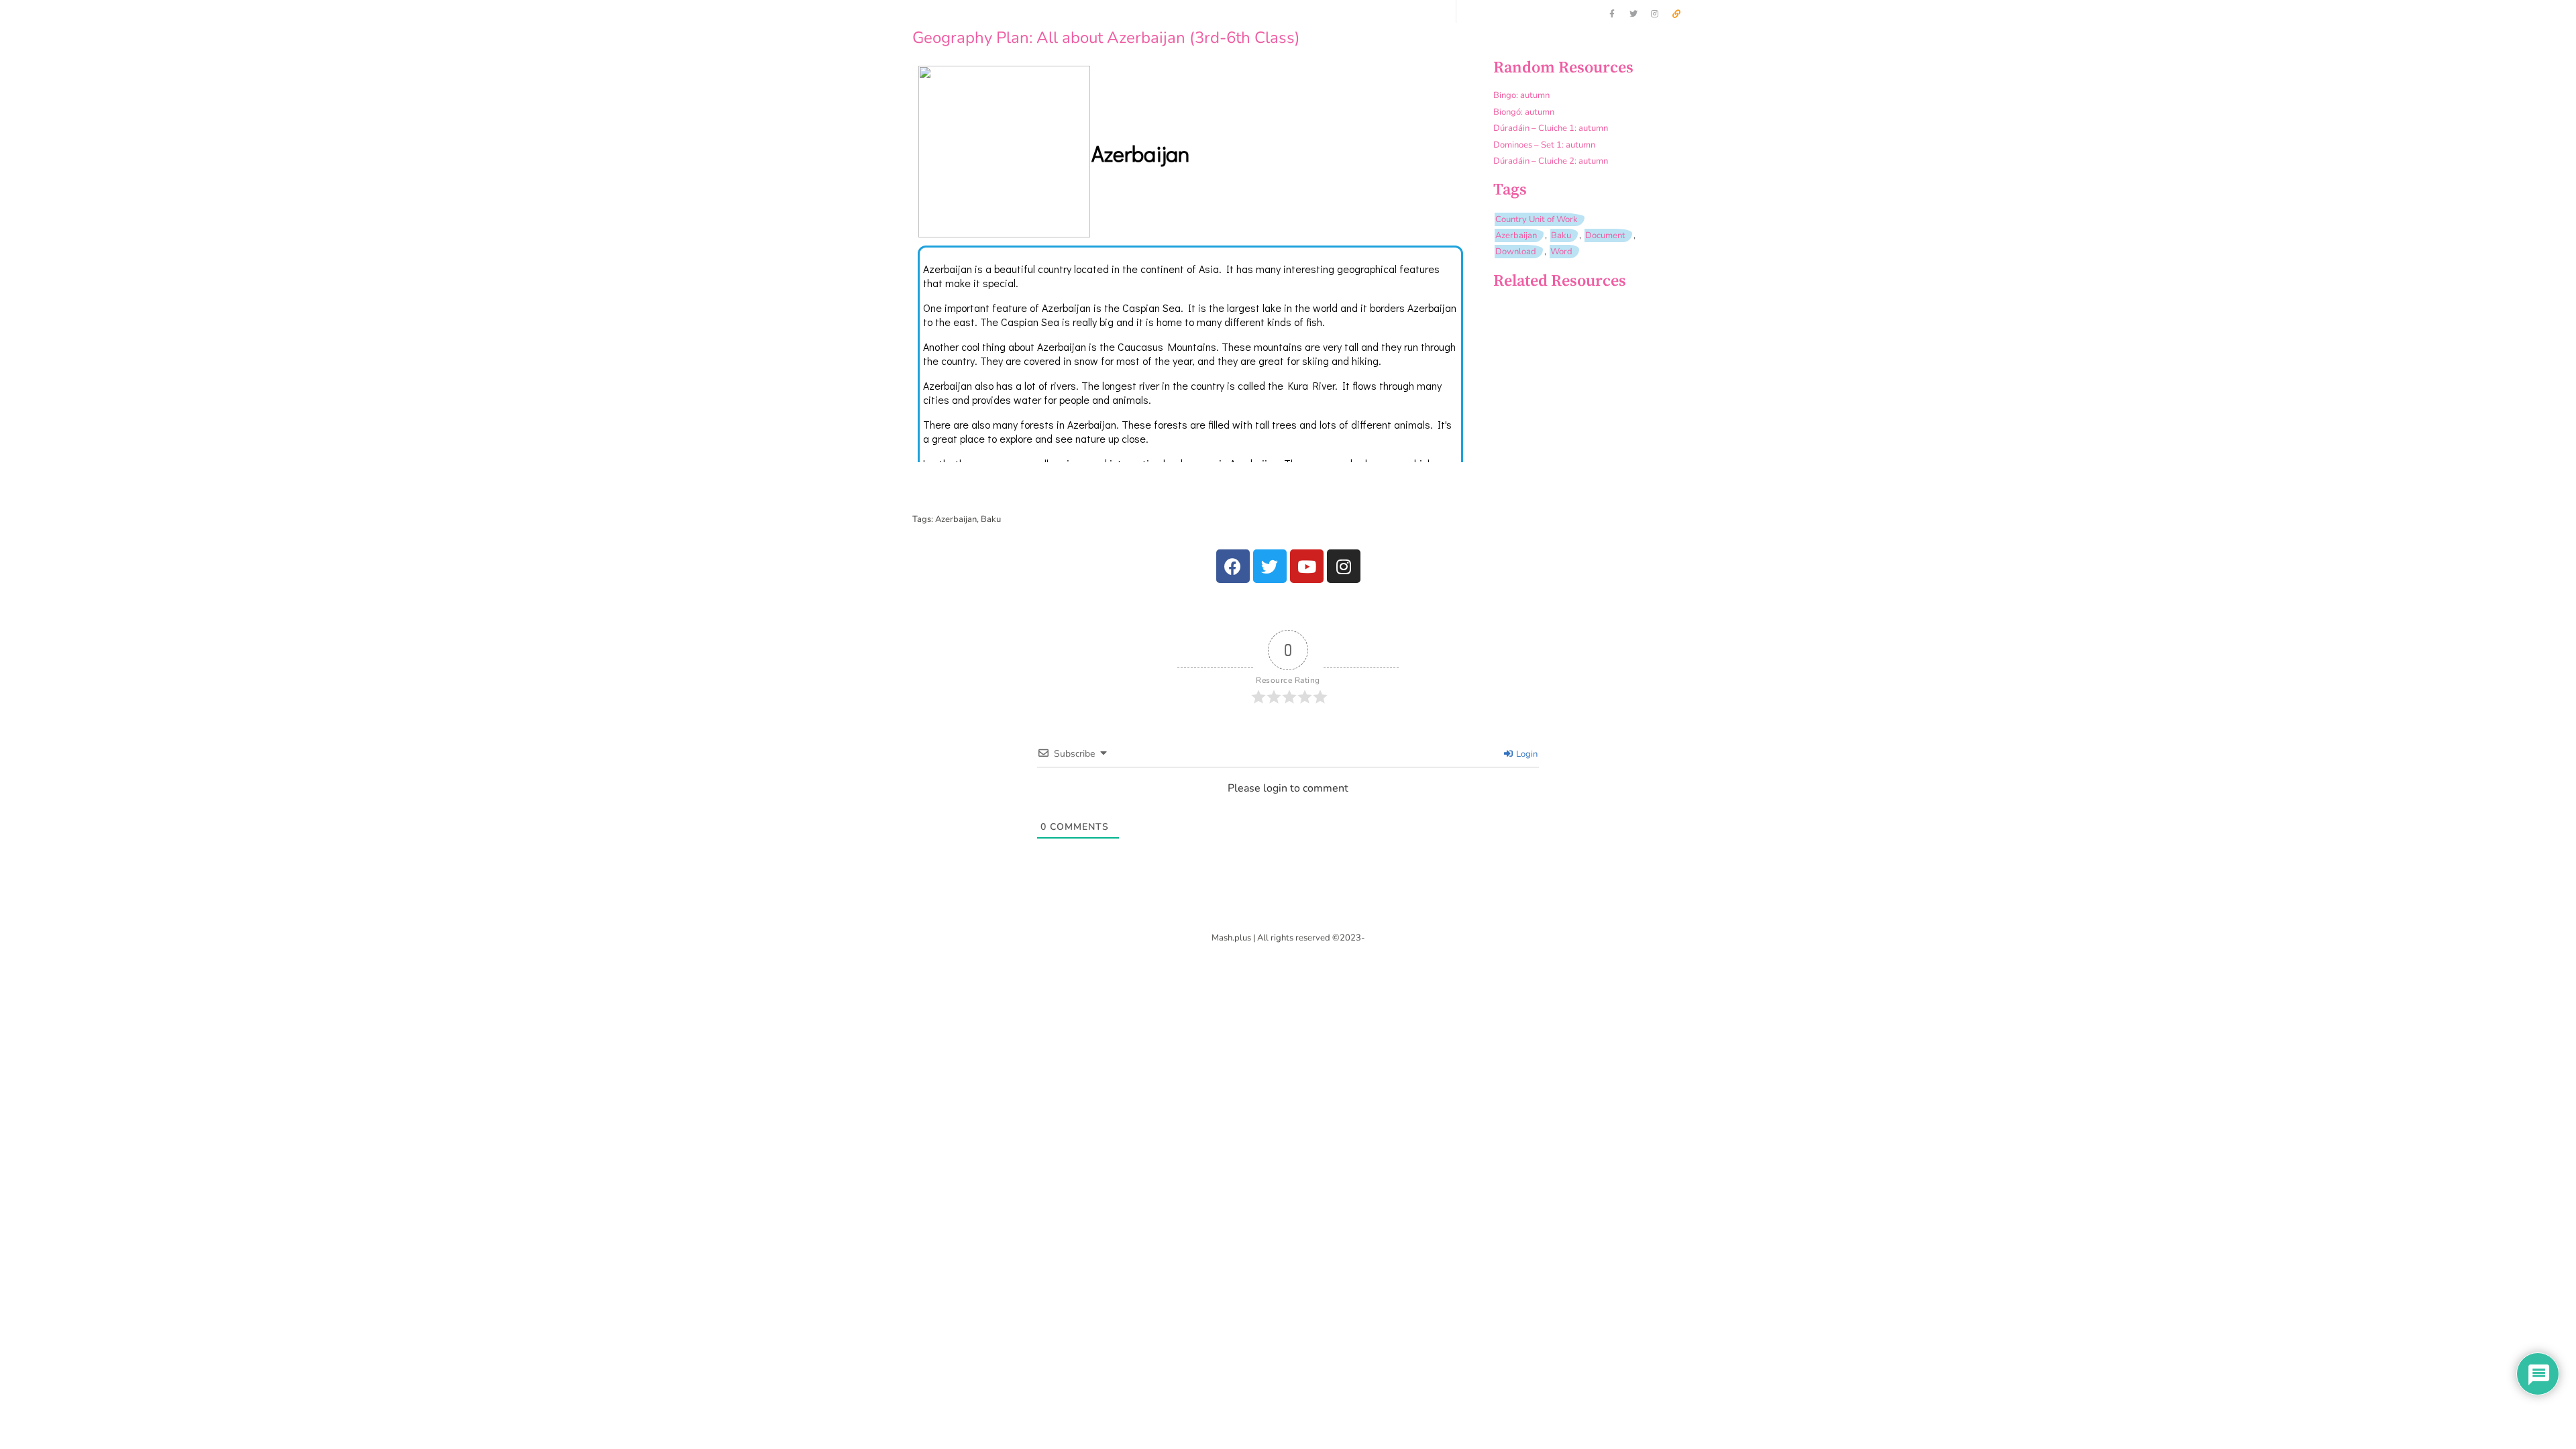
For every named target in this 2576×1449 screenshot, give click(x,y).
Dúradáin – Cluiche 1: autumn (1551, 128)
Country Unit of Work (1537, 219)
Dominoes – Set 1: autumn (1544, 145)
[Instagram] (1655, 14)
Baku (1561, 235)
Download (1516, 252)
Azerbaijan (1516, 235)
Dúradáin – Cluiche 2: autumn (1551, 161)
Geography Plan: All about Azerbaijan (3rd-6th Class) (1106, 38)
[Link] (1676, 14)
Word (1561, 252)
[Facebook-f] (1612, 14)
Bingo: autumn (1521, 95)
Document (1605, 235)
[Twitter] (1633, 14)
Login (1526, 754)
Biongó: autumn (1524, 112)
